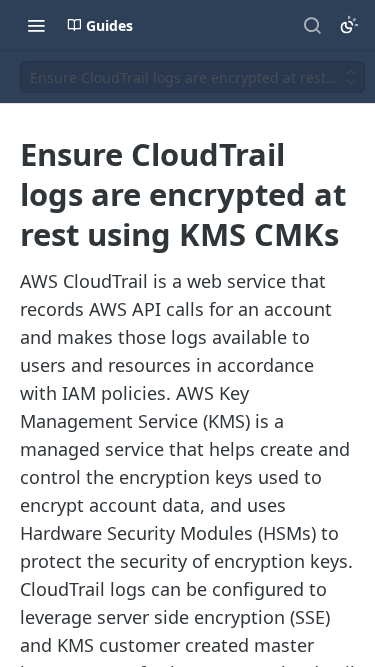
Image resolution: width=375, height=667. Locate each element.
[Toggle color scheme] (349, 25)
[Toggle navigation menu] (36, 25)
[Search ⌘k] (312, 25)
